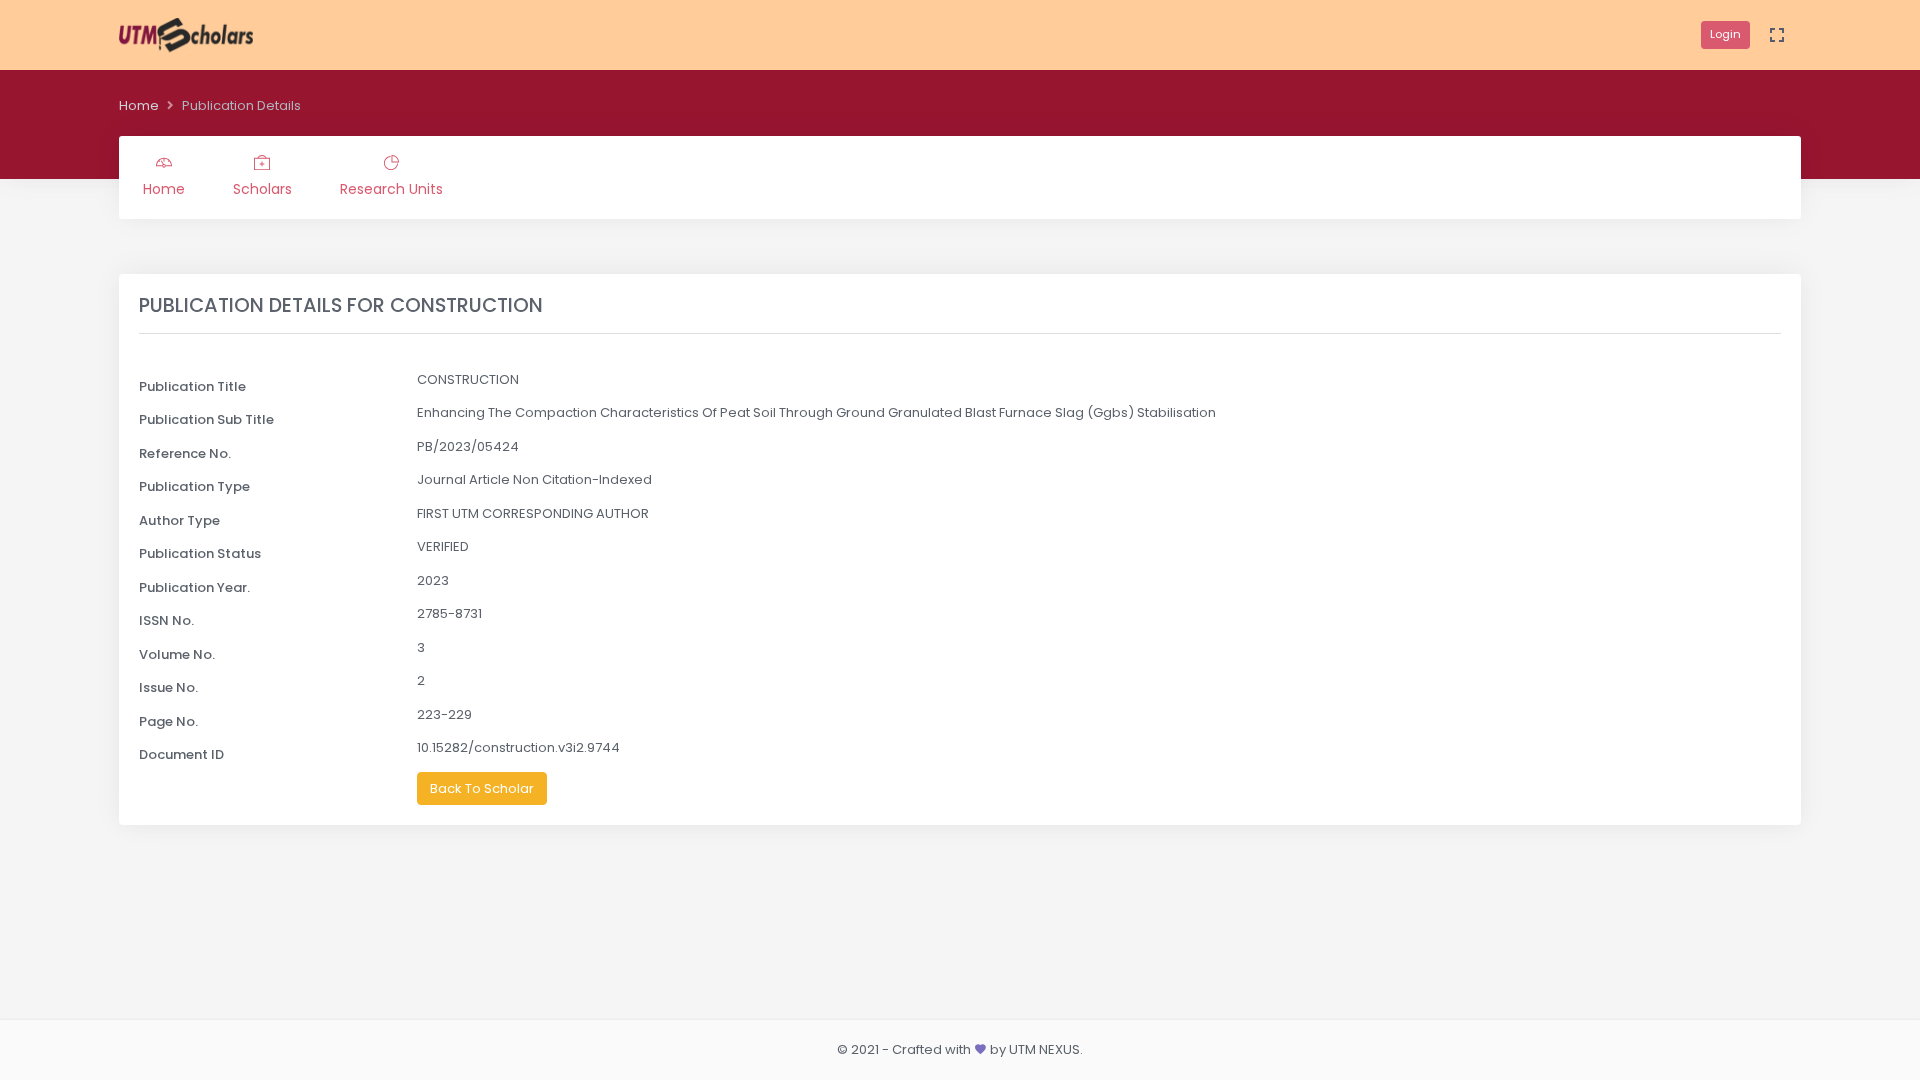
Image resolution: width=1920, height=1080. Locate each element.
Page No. (168, 721)
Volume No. (177, 654)
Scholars (262, 189)
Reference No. (185, 453)
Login (1725, 34)
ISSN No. (166, 620)
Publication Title (192, 386)
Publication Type (194, 486)
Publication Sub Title (206, 419)
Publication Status (200, 553)
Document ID (181, 754)
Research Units (391, 189)
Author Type (179, 520)
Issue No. (168, 687)
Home (139, 105)
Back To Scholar (482, 788)
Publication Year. (194, 587)
